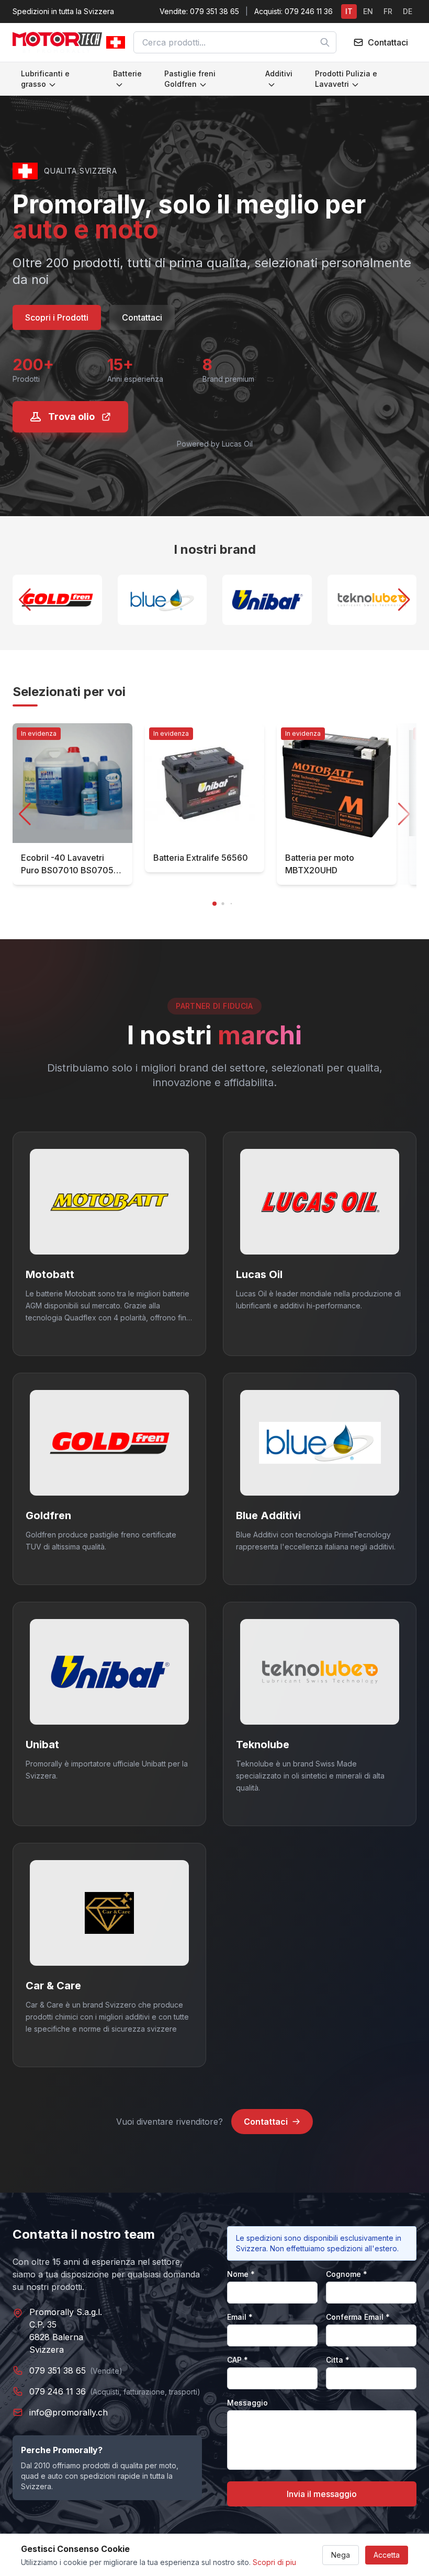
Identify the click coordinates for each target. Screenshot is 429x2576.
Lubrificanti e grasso (45, 79)
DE (408, 11)
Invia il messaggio (322, 2494)
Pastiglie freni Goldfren (190, 79)
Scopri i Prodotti (57, 317)
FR (388, 11)
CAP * (238, 2360)
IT (349, 11)
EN (368, 11)
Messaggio (247, 2403)
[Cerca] (325, 42)
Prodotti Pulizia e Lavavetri (346, 79)
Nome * (241, 2274)
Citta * (338, 2360)
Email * (240, 2317)
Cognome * (347, 2274)
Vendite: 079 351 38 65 (199, 11)
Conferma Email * (358, 2317)
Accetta (387, 2555)
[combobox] (235, 42)
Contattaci (142, 317)
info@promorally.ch (69, 2412)
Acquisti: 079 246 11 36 (293, 11)
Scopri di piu (274, 2562)
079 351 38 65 (58, 2370)
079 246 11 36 (58, 2391)
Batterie (127, 73)
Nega (341, 2555)
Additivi (279, 73)
